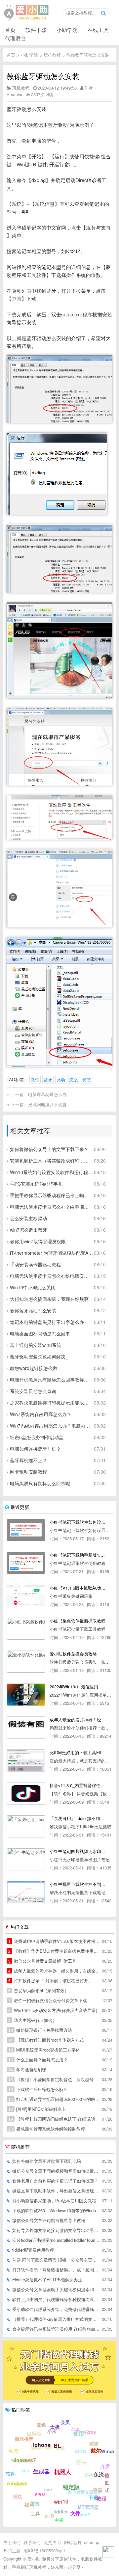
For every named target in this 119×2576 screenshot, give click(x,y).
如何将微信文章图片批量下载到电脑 (47, 2161)
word (20, 2484)
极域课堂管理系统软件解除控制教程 (47, 2129)
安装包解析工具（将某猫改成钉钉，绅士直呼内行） (51, 1161)
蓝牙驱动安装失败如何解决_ (39, 1356)
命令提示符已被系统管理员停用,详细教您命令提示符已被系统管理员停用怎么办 (57, 2329)
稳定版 (71, 2487)
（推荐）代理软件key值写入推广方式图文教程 (57, 2319)
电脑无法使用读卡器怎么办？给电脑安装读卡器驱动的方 (51, 1207)
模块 (18, 2496)
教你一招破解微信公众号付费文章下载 (48, 2000)
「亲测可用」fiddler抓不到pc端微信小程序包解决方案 (78, 1818)
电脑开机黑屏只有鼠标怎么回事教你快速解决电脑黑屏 (51, 1380)
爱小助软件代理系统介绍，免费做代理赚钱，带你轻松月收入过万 (57, 2309)
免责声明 (52, 2542)
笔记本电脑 (41, 2447)
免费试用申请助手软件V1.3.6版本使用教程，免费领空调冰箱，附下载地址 (55, 1941)
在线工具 (98, 30)
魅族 (94, 2443)
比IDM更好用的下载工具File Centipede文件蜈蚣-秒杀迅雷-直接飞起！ (78, 1752)
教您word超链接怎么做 (34, 1368)
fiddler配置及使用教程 (33, 2250)
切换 (89, 2475)
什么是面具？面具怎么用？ (38, 2060)
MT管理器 (88, 2507)
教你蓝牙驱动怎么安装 (88, 55)
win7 (85, 2514)
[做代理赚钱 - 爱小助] (59, 2398)
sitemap (92, 2542)
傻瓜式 (107, 2483)
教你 (35, 1079)
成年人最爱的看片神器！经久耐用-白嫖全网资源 (78, 1719)
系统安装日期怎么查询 (33, 1391)
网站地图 (72, 2542)
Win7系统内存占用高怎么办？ (41, 1414)
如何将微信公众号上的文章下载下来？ (49, 1149)
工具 (35, 2513)
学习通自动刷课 (27, 2069)
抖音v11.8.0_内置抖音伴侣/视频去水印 (78, 1785)
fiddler (60, 2511)
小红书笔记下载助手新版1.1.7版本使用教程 (78, 1555)
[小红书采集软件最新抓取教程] (26, 1629)
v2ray (90, 2432)
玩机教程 (52, 55)
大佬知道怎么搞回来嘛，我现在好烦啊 (49, 1299)
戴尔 (96, 2450)
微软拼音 (24, 2439)
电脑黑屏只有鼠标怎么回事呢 (40, 1483)
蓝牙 (48, 1079)
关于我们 (12, 2542)
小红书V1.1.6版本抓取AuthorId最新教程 (78, 1588)
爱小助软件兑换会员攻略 (73, 1654)
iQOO (80, 2451)
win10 (61, 2501)
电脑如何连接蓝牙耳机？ (35, 1449)
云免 (41, 2425)
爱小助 (34, 2559)
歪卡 (55, 2469)
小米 (52, 2431)
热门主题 (12, 2550)
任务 (76, 2430)
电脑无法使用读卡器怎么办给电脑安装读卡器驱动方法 (51, 1276)
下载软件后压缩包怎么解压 (38, 2089)
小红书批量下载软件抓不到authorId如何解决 (78, 1884)
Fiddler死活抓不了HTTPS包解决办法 (47, 2280)
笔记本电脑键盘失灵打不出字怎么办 (47, 1322)
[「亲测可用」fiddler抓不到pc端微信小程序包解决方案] (26, 1826)
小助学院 (67, 30)
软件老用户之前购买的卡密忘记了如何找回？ (55, 2181)
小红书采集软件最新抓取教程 (78, 1621)
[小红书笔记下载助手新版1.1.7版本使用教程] (26, 1563)
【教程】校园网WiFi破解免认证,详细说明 (52, 2119)
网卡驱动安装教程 (28, 1472)
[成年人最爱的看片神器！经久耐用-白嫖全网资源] (26, 1728)
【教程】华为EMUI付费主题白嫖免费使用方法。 (55, 1951)
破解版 (34, 2433)
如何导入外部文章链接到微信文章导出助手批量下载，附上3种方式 (57, 2230)
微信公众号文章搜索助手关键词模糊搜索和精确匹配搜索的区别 (57, 2289)
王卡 (81, 2462)
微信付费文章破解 (85, 2492)
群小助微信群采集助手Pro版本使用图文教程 (54, 2200)
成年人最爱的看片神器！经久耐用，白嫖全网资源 (55, 1971)
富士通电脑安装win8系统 (36, 1345)
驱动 (61, 1079)
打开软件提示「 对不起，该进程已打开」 (50, 1981)
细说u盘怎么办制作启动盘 (37, 1437)
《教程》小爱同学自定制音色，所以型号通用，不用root (55, 2079)
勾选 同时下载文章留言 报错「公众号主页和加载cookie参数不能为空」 (57, 2260)
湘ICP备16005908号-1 (45, 2550)
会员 (65, 2422)
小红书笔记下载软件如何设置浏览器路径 (78, 1522)
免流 (99, 2474)
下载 (94, 2497)
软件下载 (36, 30)
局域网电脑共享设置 (47, 1104)
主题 (59, 2520)
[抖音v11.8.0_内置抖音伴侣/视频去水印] (26, 1793)
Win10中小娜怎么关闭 (33, 1287)
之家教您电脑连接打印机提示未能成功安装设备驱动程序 (51, 1403)
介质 (105, 2466)
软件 (11, 2474)
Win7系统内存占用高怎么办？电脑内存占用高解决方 (51, 1426)
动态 (14, 2451)
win (25, 2470)
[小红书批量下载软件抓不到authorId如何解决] (26, 1892)
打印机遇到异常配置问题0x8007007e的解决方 (55, 2099)
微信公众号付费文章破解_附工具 (42, 1961)
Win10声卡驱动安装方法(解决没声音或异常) (53, 2010)
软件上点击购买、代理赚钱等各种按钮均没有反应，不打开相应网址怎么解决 (57, 2299)
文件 (75, 2513)
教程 (101, 2498)
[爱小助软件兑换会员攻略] (26, 1662)
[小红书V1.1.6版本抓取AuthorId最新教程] (26, 1596)
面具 (50, 2516)
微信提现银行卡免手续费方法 (40, 2030)
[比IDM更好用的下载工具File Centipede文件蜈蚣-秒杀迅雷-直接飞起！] (26, 1760)
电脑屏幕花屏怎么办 (47, 1094)
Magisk (19, 2460)
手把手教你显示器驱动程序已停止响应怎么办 (51, 1195)
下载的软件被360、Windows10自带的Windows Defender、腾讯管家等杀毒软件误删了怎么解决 (57, 2210)
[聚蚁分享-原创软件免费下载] (26, 13)
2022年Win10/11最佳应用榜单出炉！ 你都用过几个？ (78, 1687)
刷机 (60, 2448)
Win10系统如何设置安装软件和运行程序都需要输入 (51, 1172)
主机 (35, 2503)
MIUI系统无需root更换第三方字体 (44, 2050)
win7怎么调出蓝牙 (29, 1230)
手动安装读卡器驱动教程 (35, 1264)
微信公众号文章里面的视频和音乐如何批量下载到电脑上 (57, 2171)
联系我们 (32, 2542)
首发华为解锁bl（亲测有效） (39, 1990)
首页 (10, 30)
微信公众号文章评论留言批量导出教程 (49, 2220)
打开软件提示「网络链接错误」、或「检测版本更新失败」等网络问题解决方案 (57, 2270)
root (48, 2490)
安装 (87, 1079)
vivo (40, 2494)
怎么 (74, 1079)
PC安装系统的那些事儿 (36, 1184)
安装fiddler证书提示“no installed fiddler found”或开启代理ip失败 (57, 2240)
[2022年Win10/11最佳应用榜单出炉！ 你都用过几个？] (26, 1695)
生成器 (41, 2471)
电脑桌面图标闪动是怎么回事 (40, 1333)
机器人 (63, 2472)
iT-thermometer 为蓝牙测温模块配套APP (51, 1253)
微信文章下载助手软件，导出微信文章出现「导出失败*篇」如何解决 (57, 2191)
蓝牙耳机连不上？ (28, 1460)
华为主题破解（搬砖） (33, 2020)
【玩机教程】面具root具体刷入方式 (46, 2040)
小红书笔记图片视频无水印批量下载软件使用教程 (78, 1851)
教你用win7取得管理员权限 (38, 1241)
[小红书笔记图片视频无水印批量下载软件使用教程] (26, 1859)
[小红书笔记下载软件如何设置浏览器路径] (26, 1530)
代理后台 (16, 38)
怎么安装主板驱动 (28, 1218)
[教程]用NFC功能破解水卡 (37, 2109)
